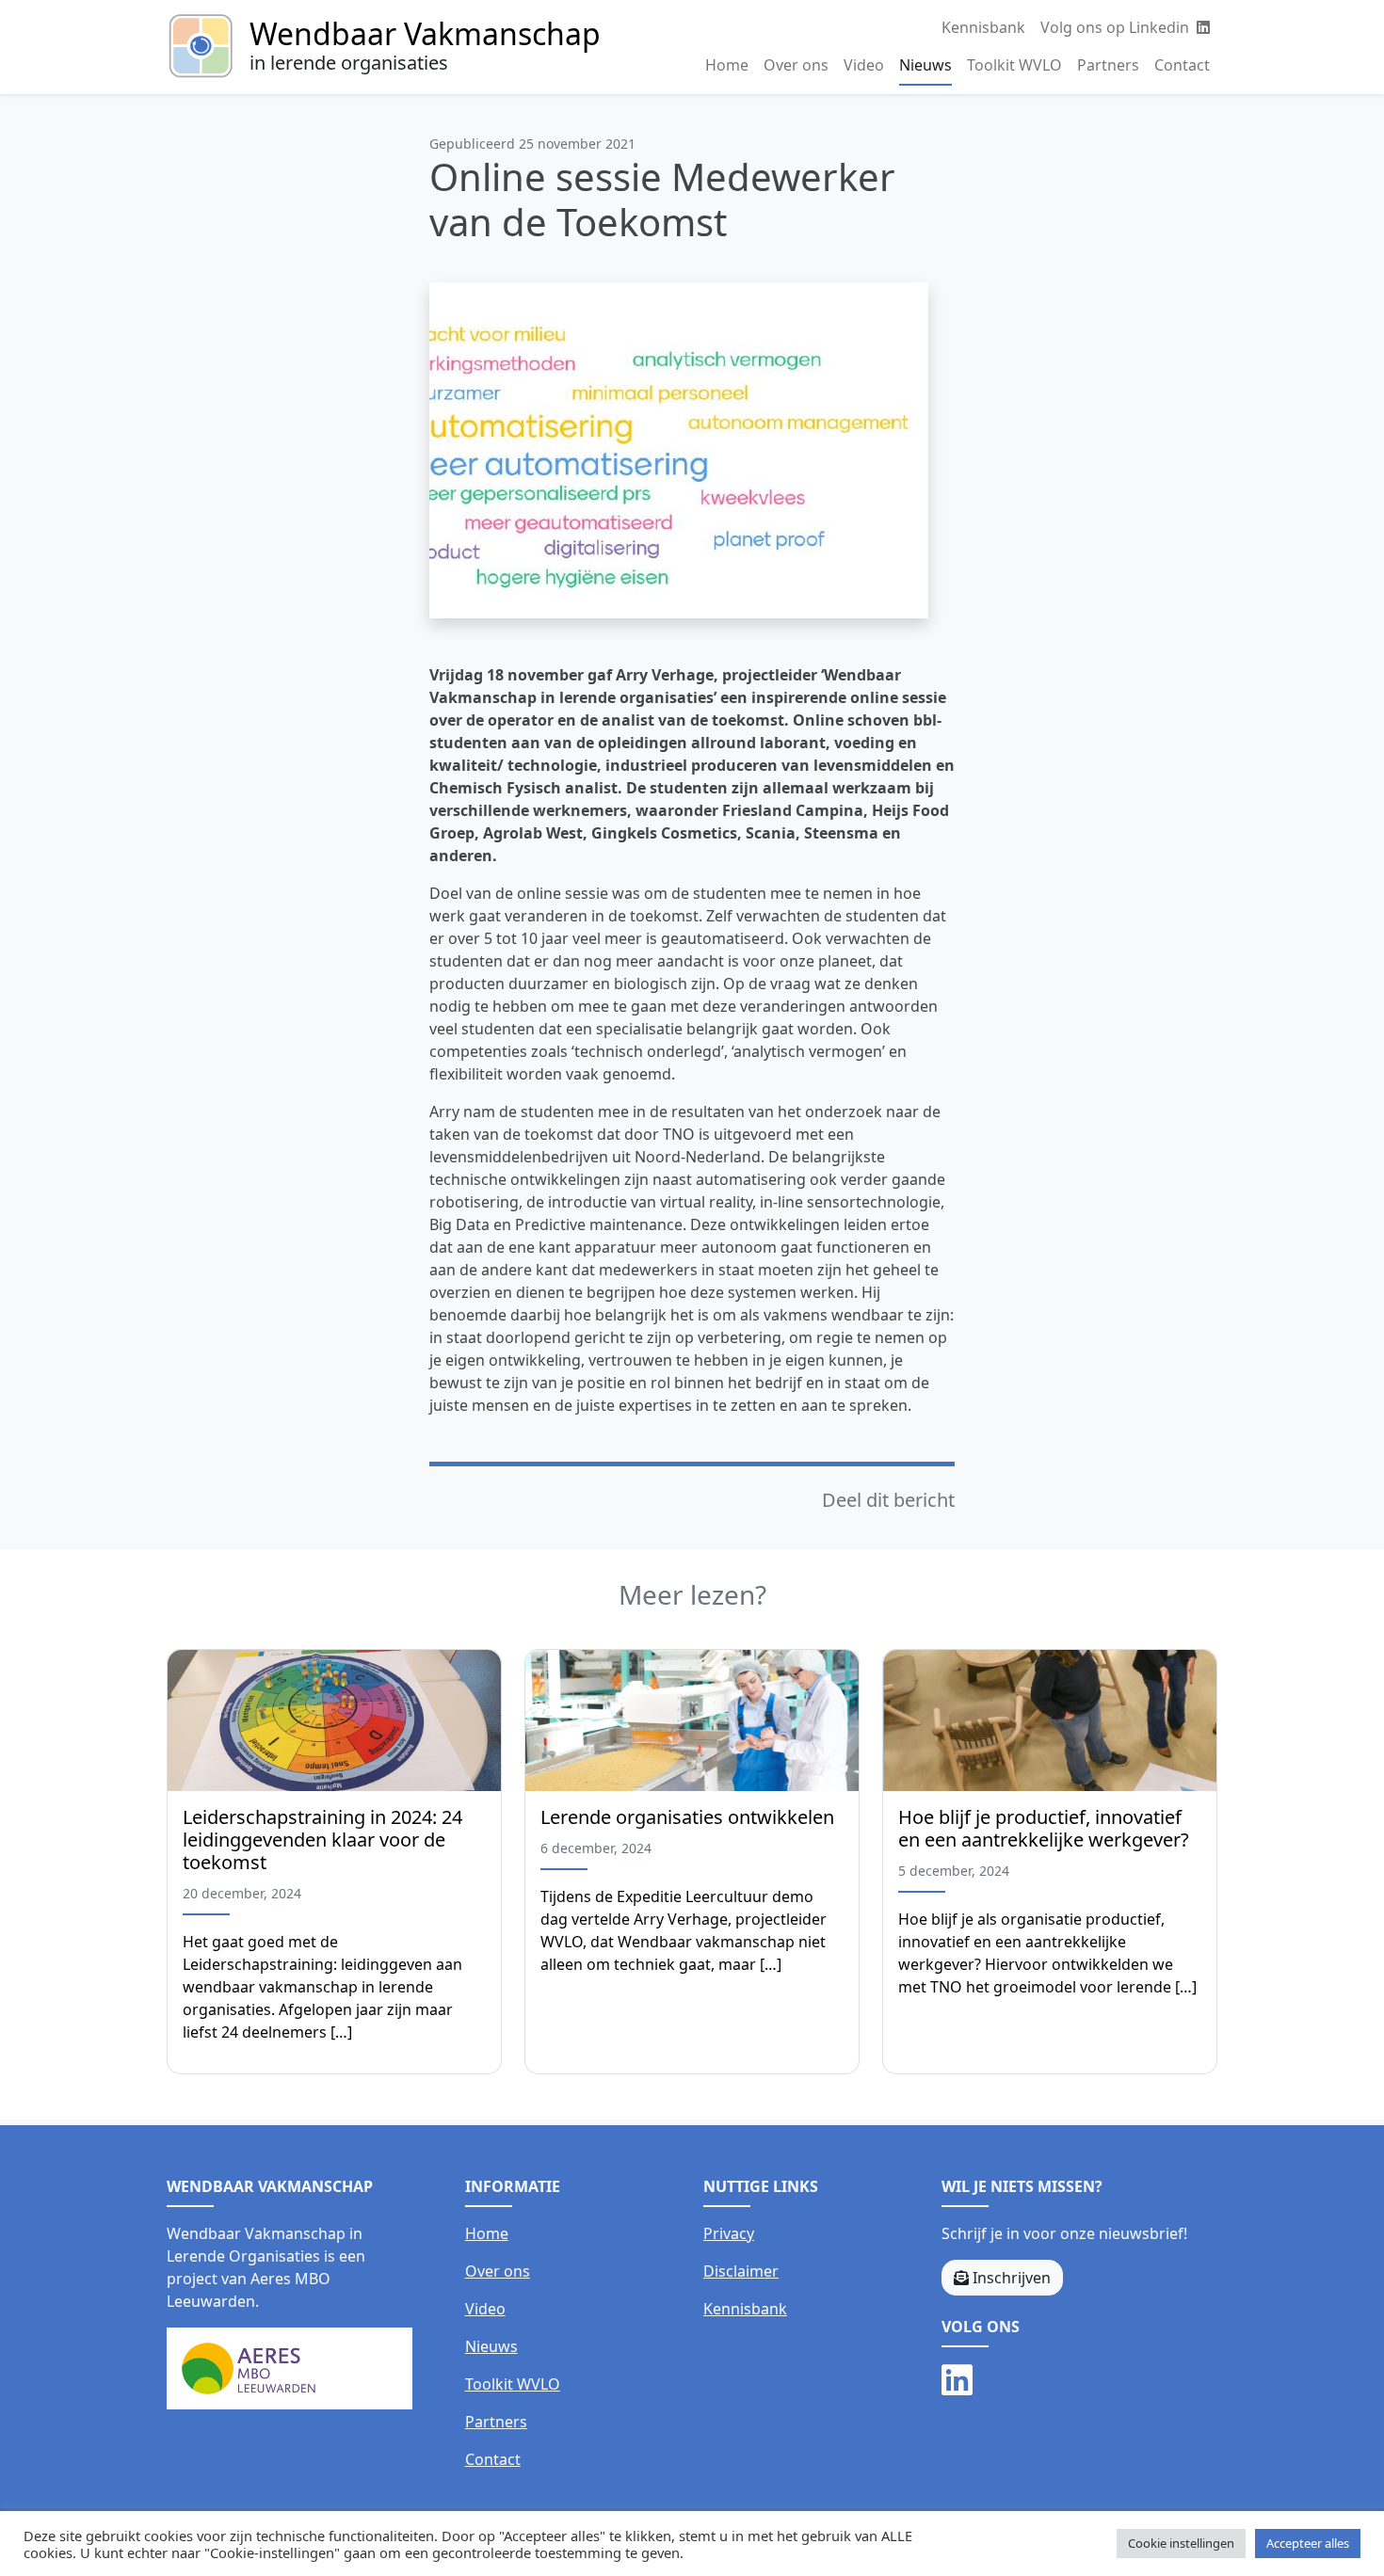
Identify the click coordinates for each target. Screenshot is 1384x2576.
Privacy (729, 2233)
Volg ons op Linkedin (1117, 27)
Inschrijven (1010, 2278)
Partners (1108, 65)
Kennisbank (983, 27)
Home (727, 65)
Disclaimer (741, 2271)
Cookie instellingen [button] (1181, 2543)
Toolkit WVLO (1014, 65)
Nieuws (925, 65)
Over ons (796, 65)
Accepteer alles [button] (1308, 2543)
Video (864, 65)
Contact (1182, 65)
